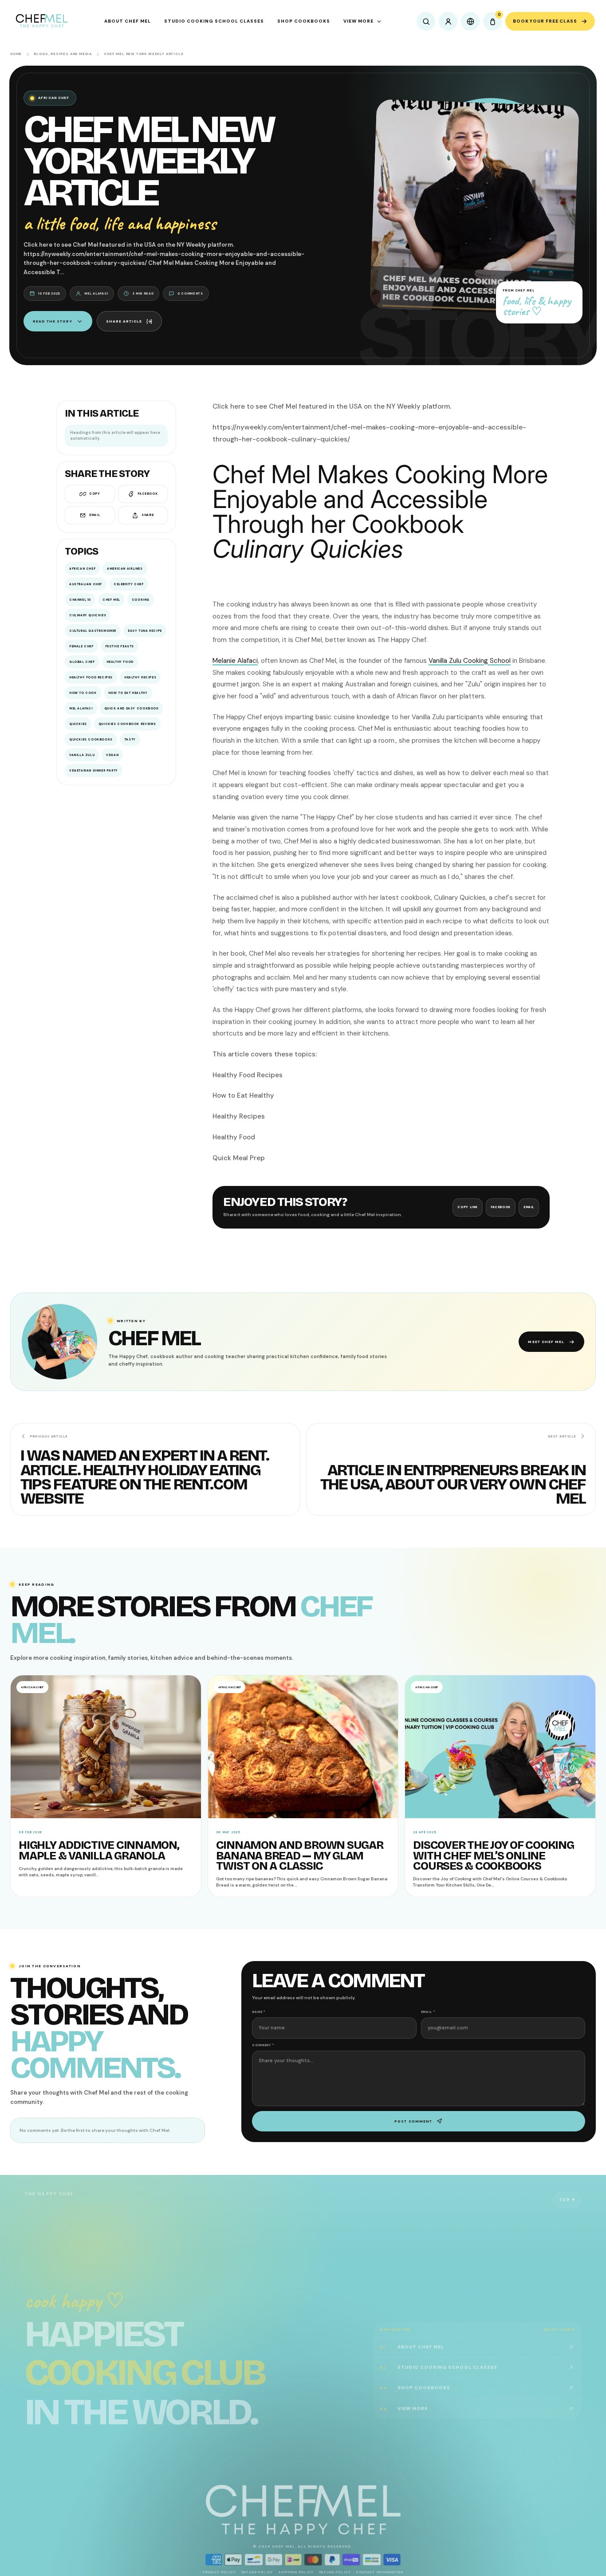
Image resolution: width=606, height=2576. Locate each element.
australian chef (86, 584)
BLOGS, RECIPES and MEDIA (63, 54)
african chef (82, 569)
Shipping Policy (296, 2572)
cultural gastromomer (93, 631)
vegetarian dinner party (94, 770)
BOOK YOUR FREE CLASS (545, 21)
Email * (428, 2012)
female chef (81, 646)
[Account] (448, 21)
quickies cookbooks (91, 739)
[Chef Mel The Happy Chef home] (41, 21)
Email (94, 515)
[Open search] (426, 21)
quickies (78, 724)
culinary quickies (88, 615)
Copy (94, 494)
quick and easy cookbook (132, 708)
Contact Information (380, 2572)
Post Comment (413, 2121)
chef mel (111, 600)
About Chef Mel (128, 21)
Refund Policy (257, 2572)
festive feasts (120, 646)
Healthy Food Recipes (91, 677)
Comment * (263, 2045)
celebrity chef (128, 584)
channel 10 (80, 600)
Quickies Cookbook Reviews (127, 724)
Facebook (148, 494)
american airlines (125, 569)
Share (148, 515)
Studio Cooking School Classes (214, 21)
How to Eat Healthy (128, 693)
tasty (130, 739)
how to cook (83, 693)
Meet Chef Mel (546, 1342)
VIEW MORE (358, 21)
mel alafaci (81, 708)
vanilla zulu (82, 755)
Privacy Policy (219, 2572)
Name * (259, 2012)
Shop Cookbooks (304, 21)
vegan (112, 755)
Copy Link (468, 1207)
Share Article (124, 321)
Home (16, 54)
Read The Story (53, 321)
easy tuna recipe (145, 631)
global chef (82, 662)
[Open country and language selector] (470, 21)
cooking (141, 600)
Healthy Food (120, 662)
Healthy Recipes (140, 677)
